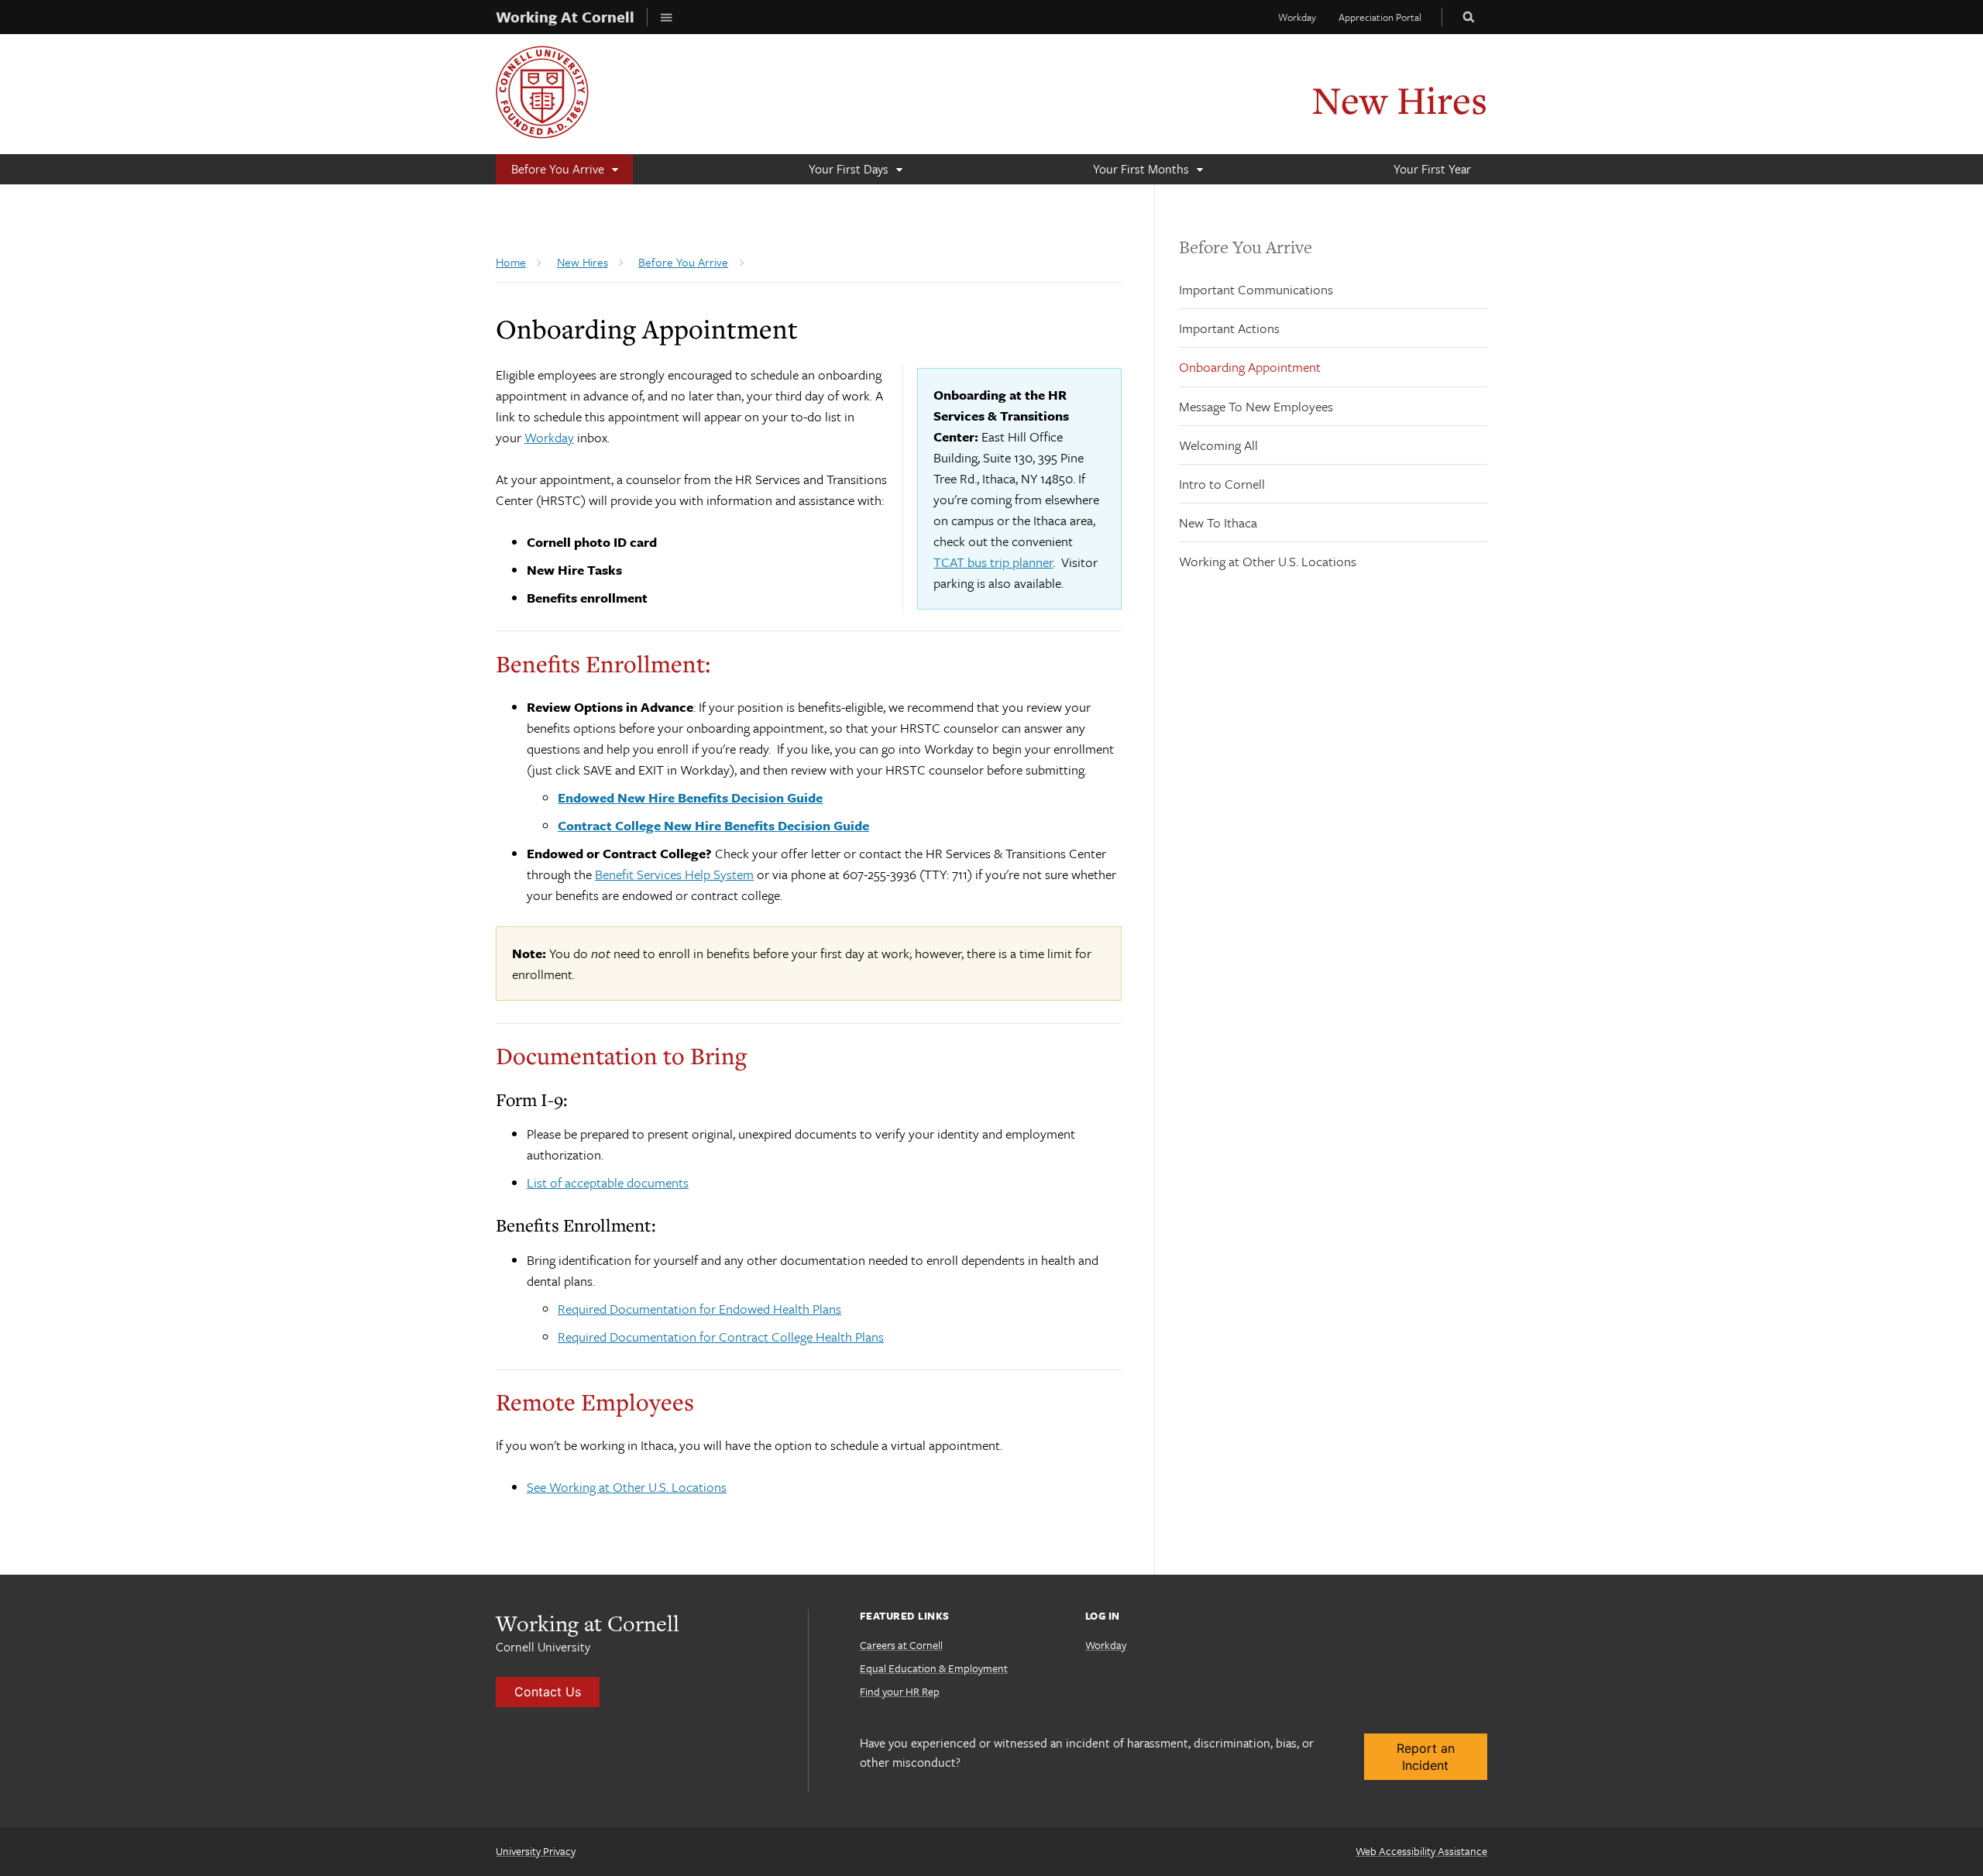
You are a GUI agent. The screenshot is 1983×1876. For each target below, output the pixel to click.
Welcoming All (1218, 445)
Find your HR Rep (900, 1691)
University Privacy (536, 1851)
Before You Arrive (1246, 247)
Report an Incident (1426, 1757)
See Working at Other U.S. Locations (627, 1487)
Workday (1297, 17)
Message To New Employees (1256, 406)
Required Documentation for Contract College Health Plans (721, 1337)
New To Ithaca (1218, 522)
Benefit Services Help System (674, 874)
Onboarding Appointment (1250, 367)
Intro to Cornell (1222, 484)
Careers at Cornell (901, 1645)
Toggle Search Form (1469, 17)
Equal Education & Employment (934, 1668)
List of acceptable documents (608, 1182)
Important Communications (1256, 289)
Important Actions (1229, 328)
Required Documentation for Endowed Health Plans (699, 1309)
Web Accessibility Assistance (1421, 1851)
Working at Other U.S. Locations (1268, 561)
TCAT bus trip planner (993, 562)
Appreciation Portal (1380, 17)
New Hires (1399, 100)
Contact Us (548, 1692)
